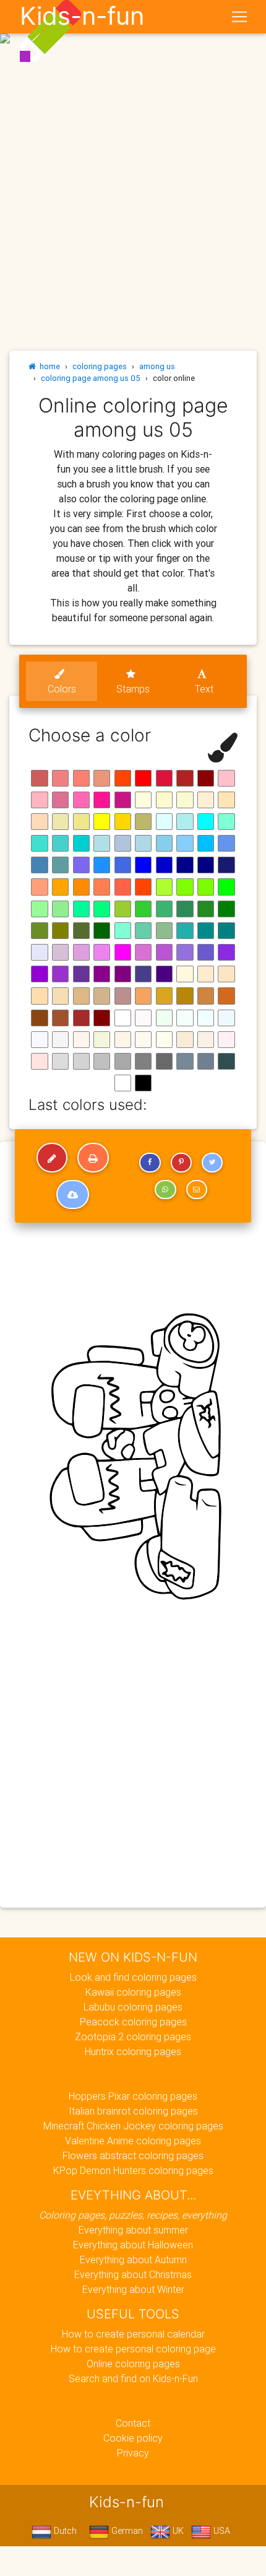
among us (157, 366)
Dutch (64, 2531)
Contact (133, 2423)
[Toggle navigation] (239, 17)
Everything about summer (133, 2230)
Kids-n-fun (82, 16)
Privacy (133, 2453)
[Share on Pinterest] (181, 1163)
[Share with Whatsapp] (165, 1190)
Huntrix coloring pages (133, 2051)
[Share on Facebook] (150, 1163)
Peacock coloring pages (133, 2022)
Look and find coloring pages (133, 1977)
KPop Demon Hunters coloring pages (133, 2170)
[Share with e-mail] (197, 1190)
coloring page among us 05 (91, 378)
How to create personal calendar (133, 2334)
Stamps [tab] (133, 689)
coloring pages (100, 366)
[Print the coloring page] (93, 1158)
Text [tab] (204, 689)
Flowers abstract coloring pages (133, 2155)
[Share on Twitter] (212, 1163)
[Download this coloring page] (73, 1195)
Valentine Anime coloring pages (133, 2141)
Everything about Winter (133, 2289)
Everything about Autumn (133, 2259)
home (48, 366)
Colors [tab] (62, 689)
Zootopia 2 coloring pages (133, 2037)
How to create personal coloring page (133, 2349)
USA (221, 2531)
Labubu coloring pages (133, 2007)
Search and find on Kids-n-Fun (133, 2378)
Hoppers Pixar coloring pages (133, 2096)
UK (177, 2531)
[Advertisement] (133, 138)
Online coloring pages (133, 2364)
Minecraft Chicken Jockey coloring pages (133, 2126)
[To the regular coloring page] (52, 1158)
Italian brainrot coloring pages (133, 2111)
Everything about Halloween (133, 2245)
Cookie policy (133, 2438)
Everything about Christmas (133, 2274)
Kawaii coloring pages (133, 1992)
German (126, 2531)
